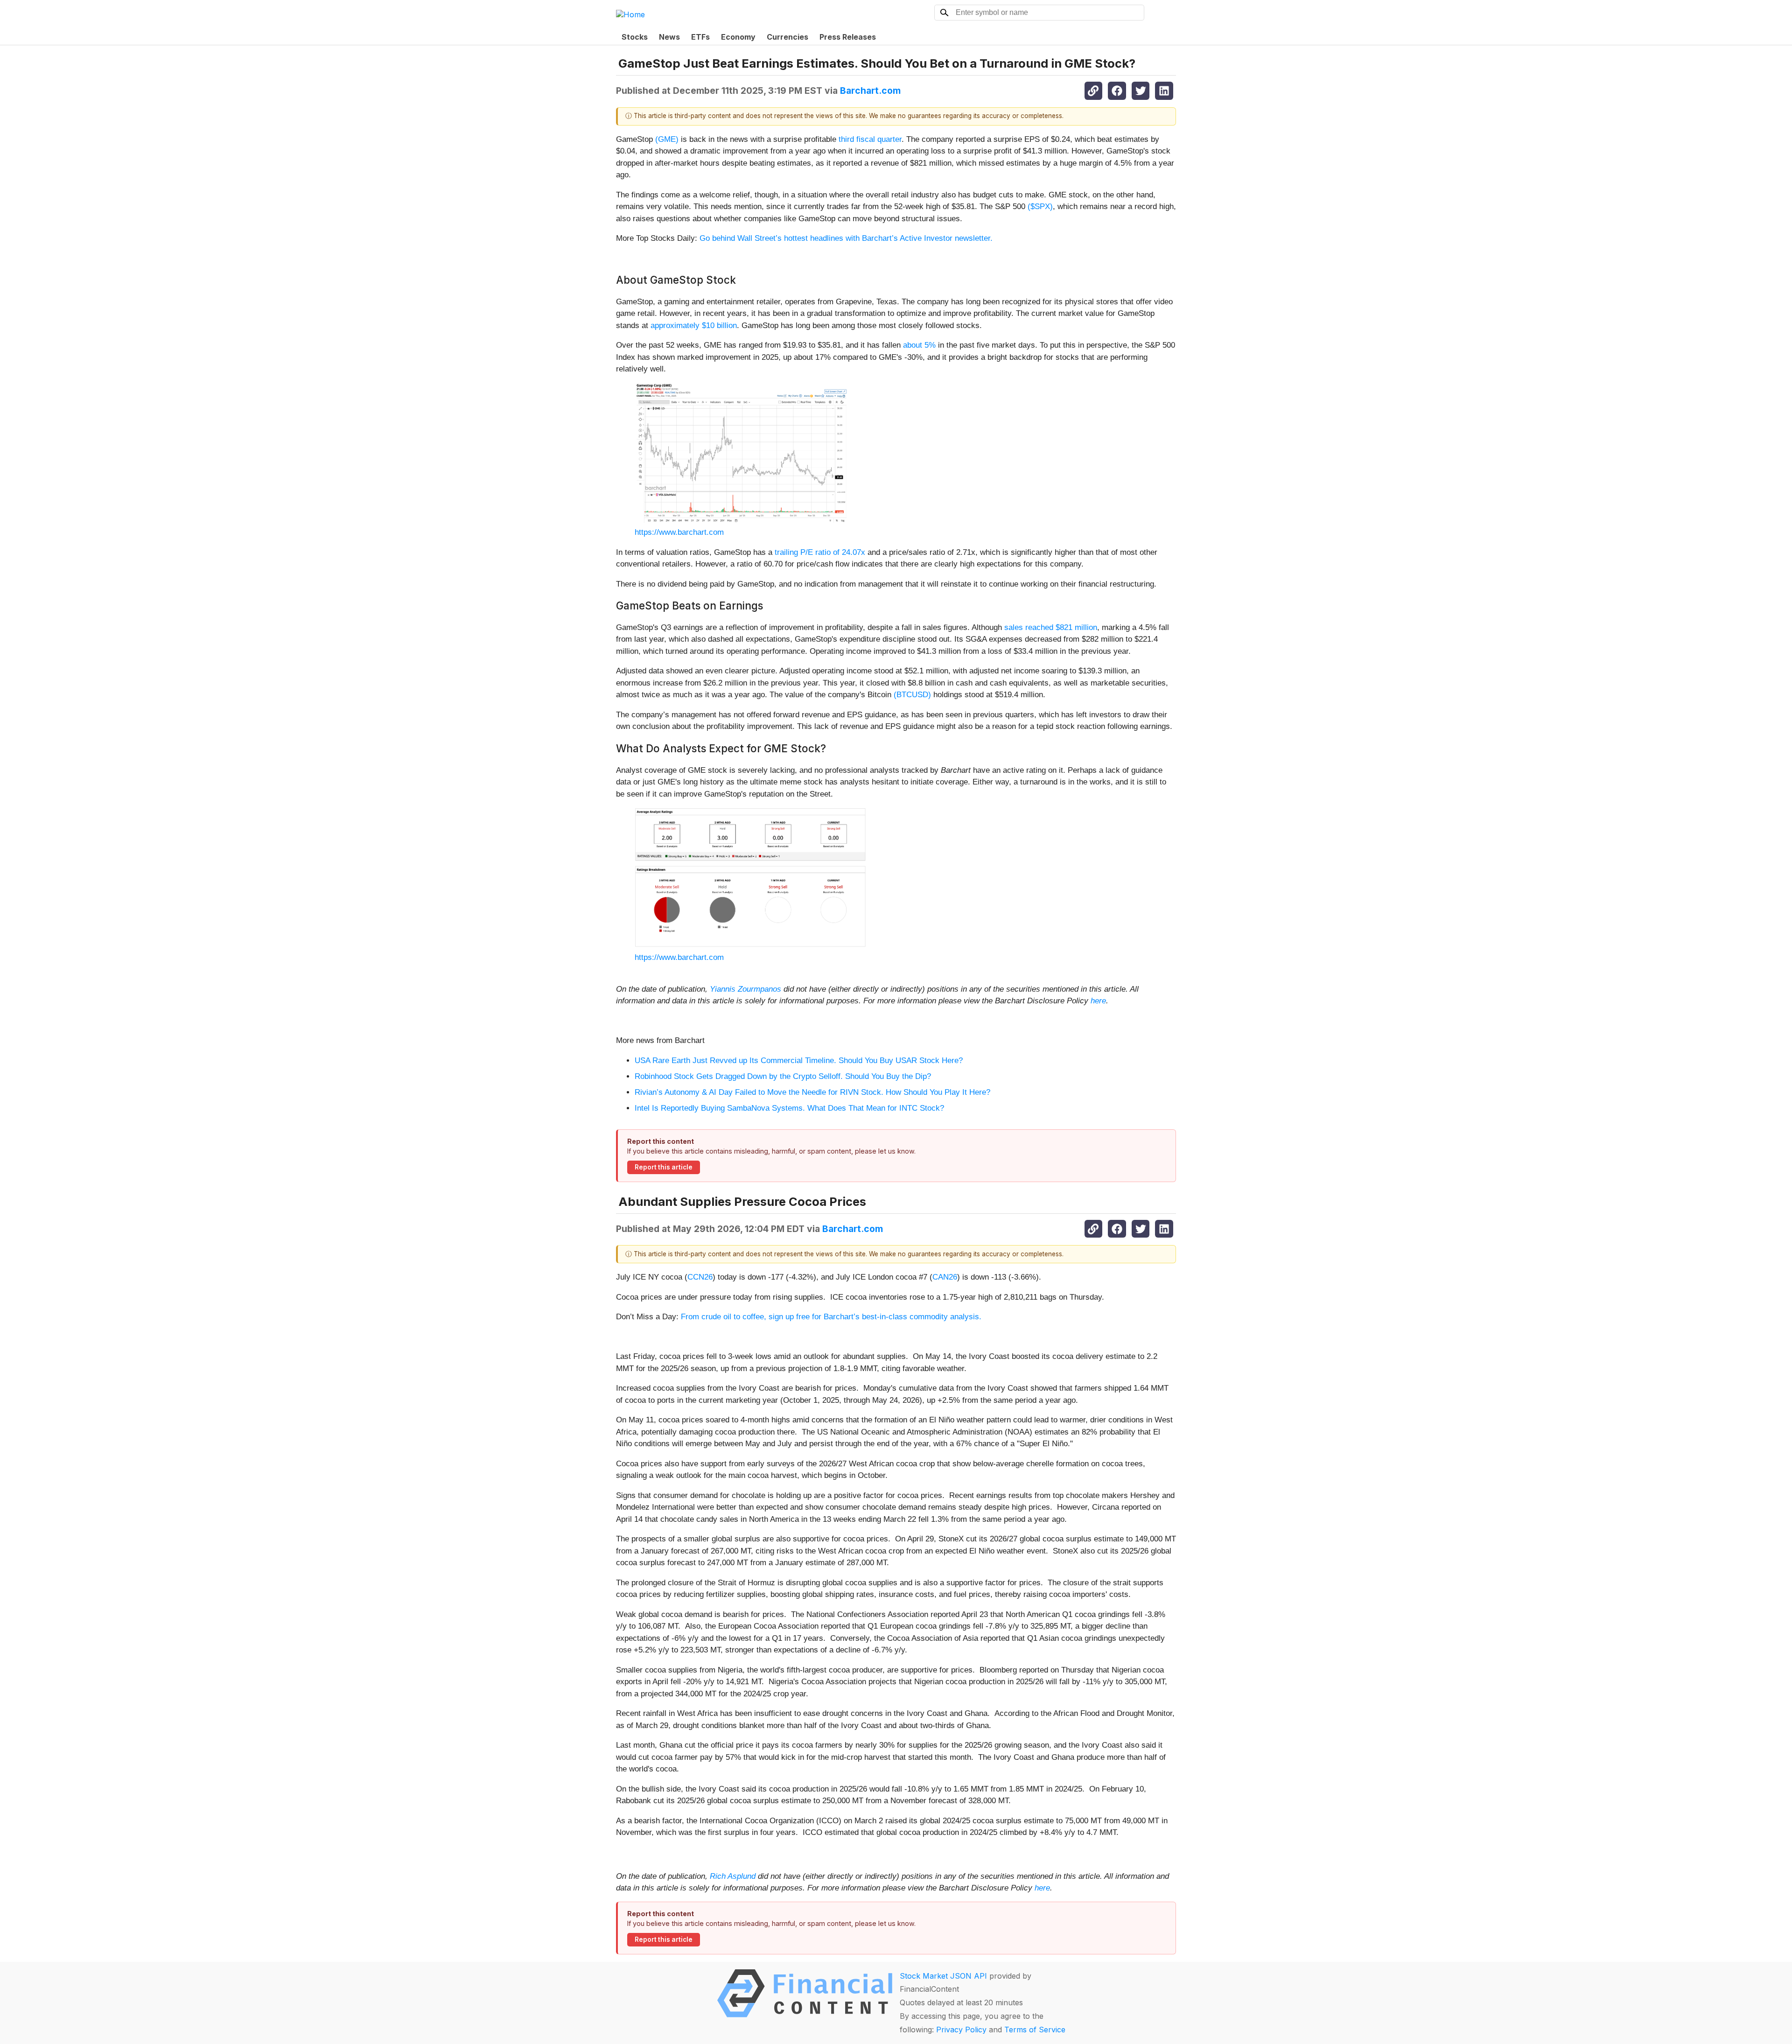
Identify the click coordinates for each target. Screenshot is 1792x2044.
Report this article (664, 1167)
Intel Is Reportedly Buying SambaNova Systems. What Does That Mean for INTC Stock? (789, 1108)
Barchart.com (870, 91)
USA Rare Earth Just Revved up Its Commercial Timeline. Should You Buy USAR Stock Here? (799, 1060)
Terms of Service (1035, 2030)
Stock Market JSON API (943, 1976)
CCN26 (700, 1277)
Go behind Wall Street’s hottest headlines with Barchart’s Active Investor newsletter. (846, 238)
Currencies (787, 37)
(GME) (667, 139)
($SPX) (1040, 206)
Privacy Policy (961, 2030)
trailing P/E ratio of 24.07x (820, 552)
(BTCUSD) (912, 695)
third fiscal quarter (870, 139)
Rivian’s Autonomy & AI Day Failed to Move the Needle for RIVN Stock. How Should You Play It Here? (812, 1092)
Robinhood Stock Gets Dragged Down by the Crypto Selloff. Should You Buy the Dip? (783, 1076)
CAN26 (945, 1277)
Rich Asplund (733, 1876)
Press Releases (848, 37)
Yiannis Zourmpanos (745, 989)
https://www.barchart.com (679, 532)
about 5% (919, 345)
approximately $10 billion (694, 325)
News (669, 37)
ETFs (700, 37)
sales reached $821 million (1051, 627)
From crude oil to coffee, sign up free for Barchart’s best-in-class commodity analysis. (831, 1317)
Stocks (635, 37)
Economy (738, 37)
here (1098, 1001)
